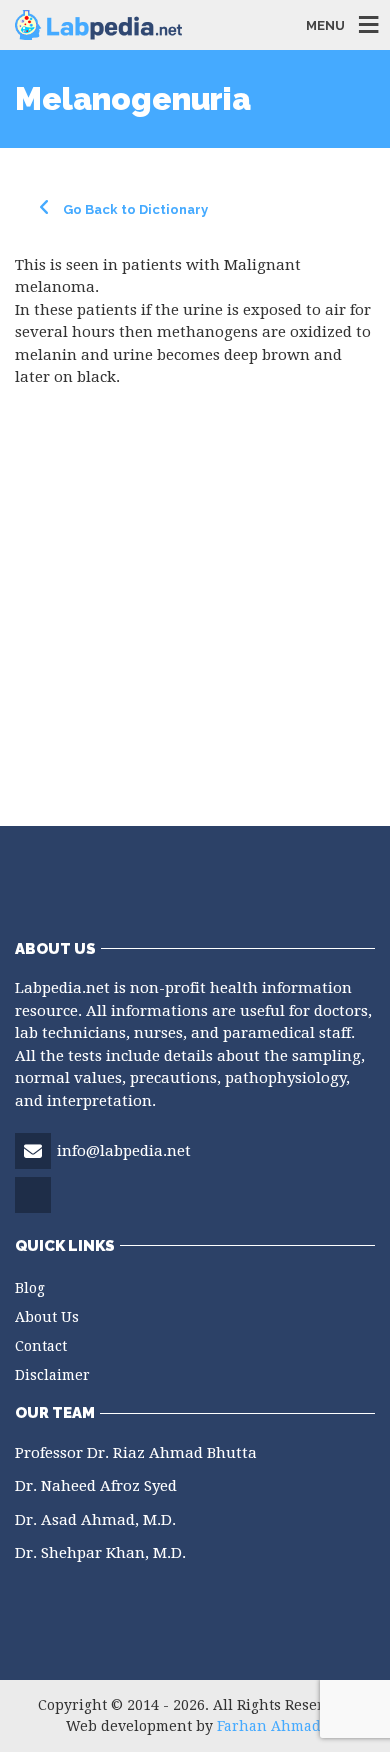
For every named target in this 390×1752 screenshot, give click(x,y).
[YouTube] (34, 1211)
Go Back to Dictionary (134, 209)
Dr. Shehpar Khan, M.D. (100, 1553)
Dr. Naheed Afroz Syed (96, 1486)
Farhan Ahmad (269, 1726)
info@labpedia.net (124, 1151)
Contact (41, 1346)
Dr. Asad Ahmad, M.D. (95, 1520)
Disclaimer (52, 1375)
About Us (47, 1317)
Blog (30, 1288)
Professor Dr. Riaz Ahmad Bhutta (136, 1453)
